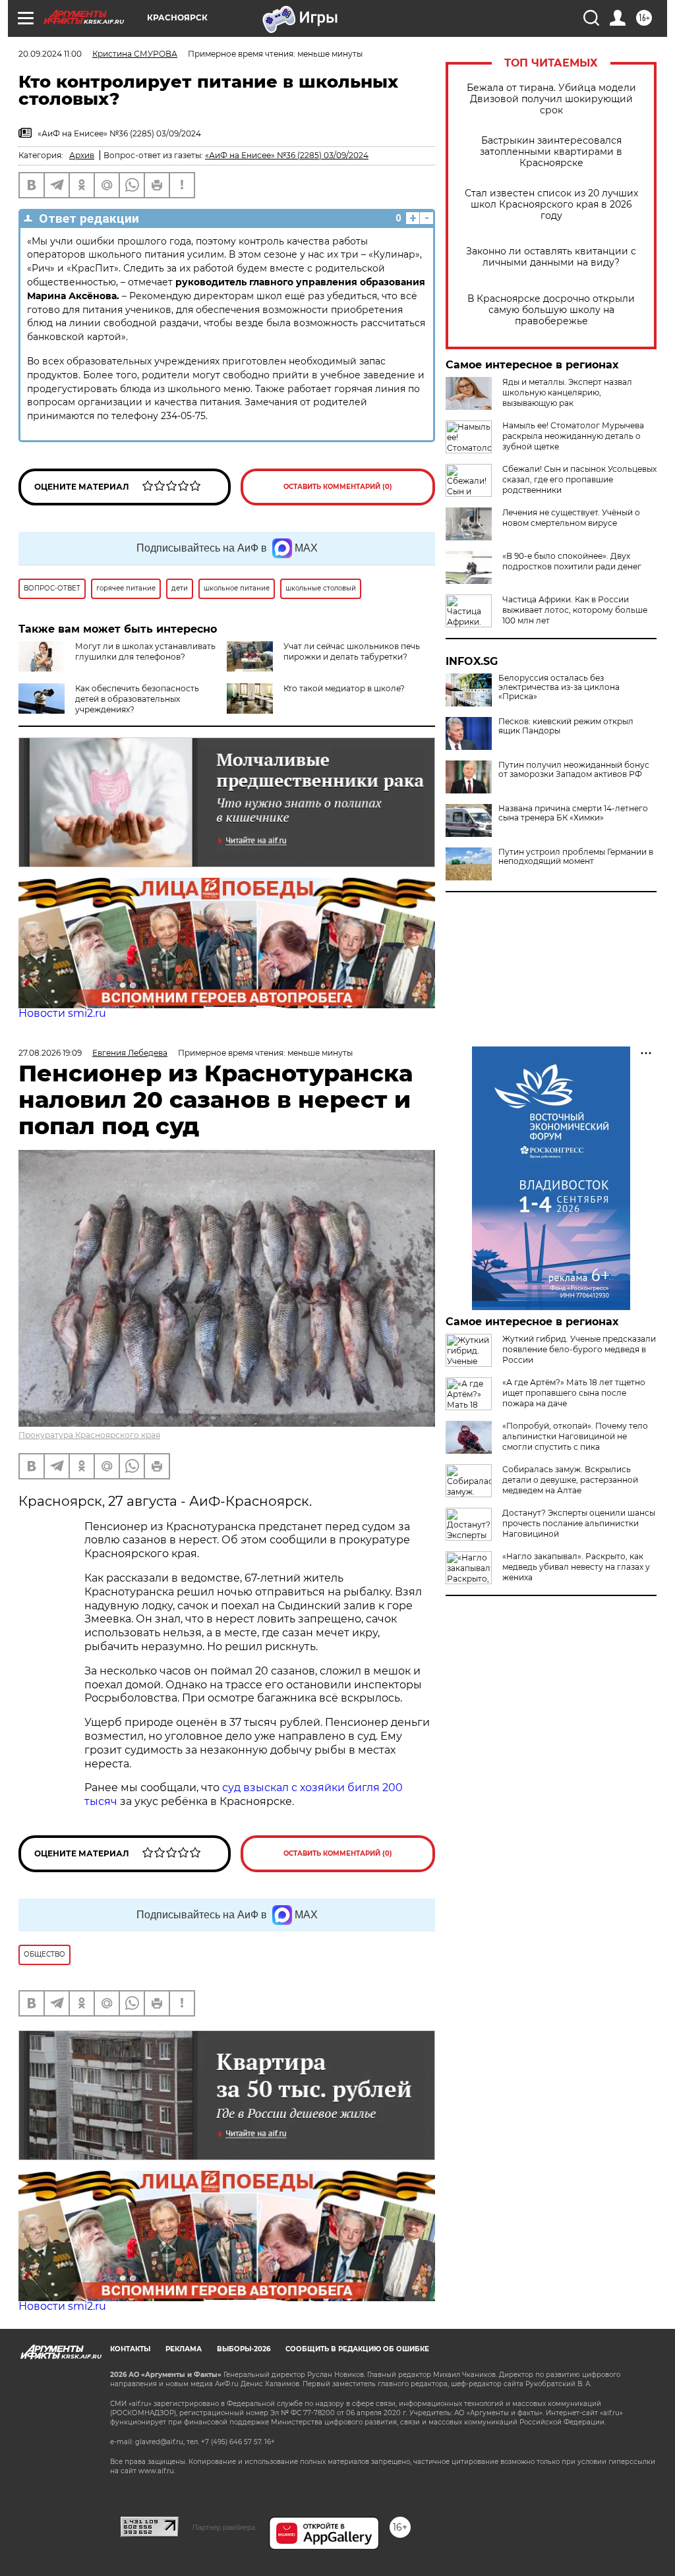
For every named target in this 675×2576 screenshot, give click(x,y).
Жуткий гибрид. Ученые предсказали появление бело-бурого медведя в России (579, 1349)
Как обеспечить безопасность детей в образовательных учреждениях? (137, 699)
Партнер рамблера (224, 2527)
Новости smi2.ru (62, 1013)
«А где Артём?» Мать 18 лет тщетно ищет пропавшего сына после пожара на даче (574, 1393)
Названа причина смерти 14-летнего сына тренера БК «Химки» (573, 813)
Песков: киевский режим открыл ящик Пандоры (566, 726)
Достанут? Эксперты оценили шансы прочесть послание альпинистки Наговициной (579, 1523)
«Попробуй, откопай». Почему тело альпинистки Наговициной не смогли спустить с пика (575, 1436)
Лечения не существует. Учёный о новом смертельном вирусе (571, 518)
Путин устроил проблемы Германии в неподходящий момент (576, 857)
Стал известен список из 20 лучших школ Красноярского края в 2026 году (551, 205)
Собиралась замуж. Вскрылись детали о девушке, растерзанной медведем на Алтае (570, 1480)
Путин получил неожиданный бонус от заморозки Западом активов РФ (574, 770)
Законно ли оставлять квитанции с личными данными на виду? (551, 257)
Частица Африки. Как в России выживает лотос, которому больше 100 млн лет (575, 610)
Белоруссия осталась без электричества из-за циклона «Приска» (559, 687)
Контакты (130, 2349)
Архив (82, 155)
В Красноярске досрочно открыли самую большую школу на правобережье (551, 310)
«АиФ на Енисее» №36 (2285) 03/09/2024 (287, 155)
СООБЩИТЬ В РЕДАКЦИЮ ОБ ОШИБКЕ (357, 2349)
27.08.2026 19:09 (50, 1053)
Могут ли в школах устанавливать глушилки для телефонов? (145, 651)
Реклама (184, 2349)
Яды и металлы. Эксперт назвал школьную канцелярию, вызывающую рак (567, 392)
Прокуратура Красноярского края (89, 1435)
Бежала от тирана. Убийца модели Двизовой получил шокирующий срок (551, 99)
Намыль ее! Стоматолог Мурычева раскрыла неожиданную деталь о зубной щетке (573, 436)
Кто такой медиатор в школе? (344, 688)
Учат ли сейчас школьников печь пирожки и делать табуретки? (352, 651)
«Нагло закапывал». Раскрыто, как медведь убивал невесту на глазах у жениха (576, 1567)
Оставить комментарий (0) (338, 487)
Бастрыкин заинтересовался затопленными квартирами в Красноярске (551, 152)
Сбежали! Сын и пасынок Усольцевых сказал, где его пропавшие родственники (579, 479)
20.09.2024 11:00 (50, 54)
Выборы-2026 (244, 2349)
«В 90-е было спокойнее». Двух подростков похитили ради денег (572, 561)
